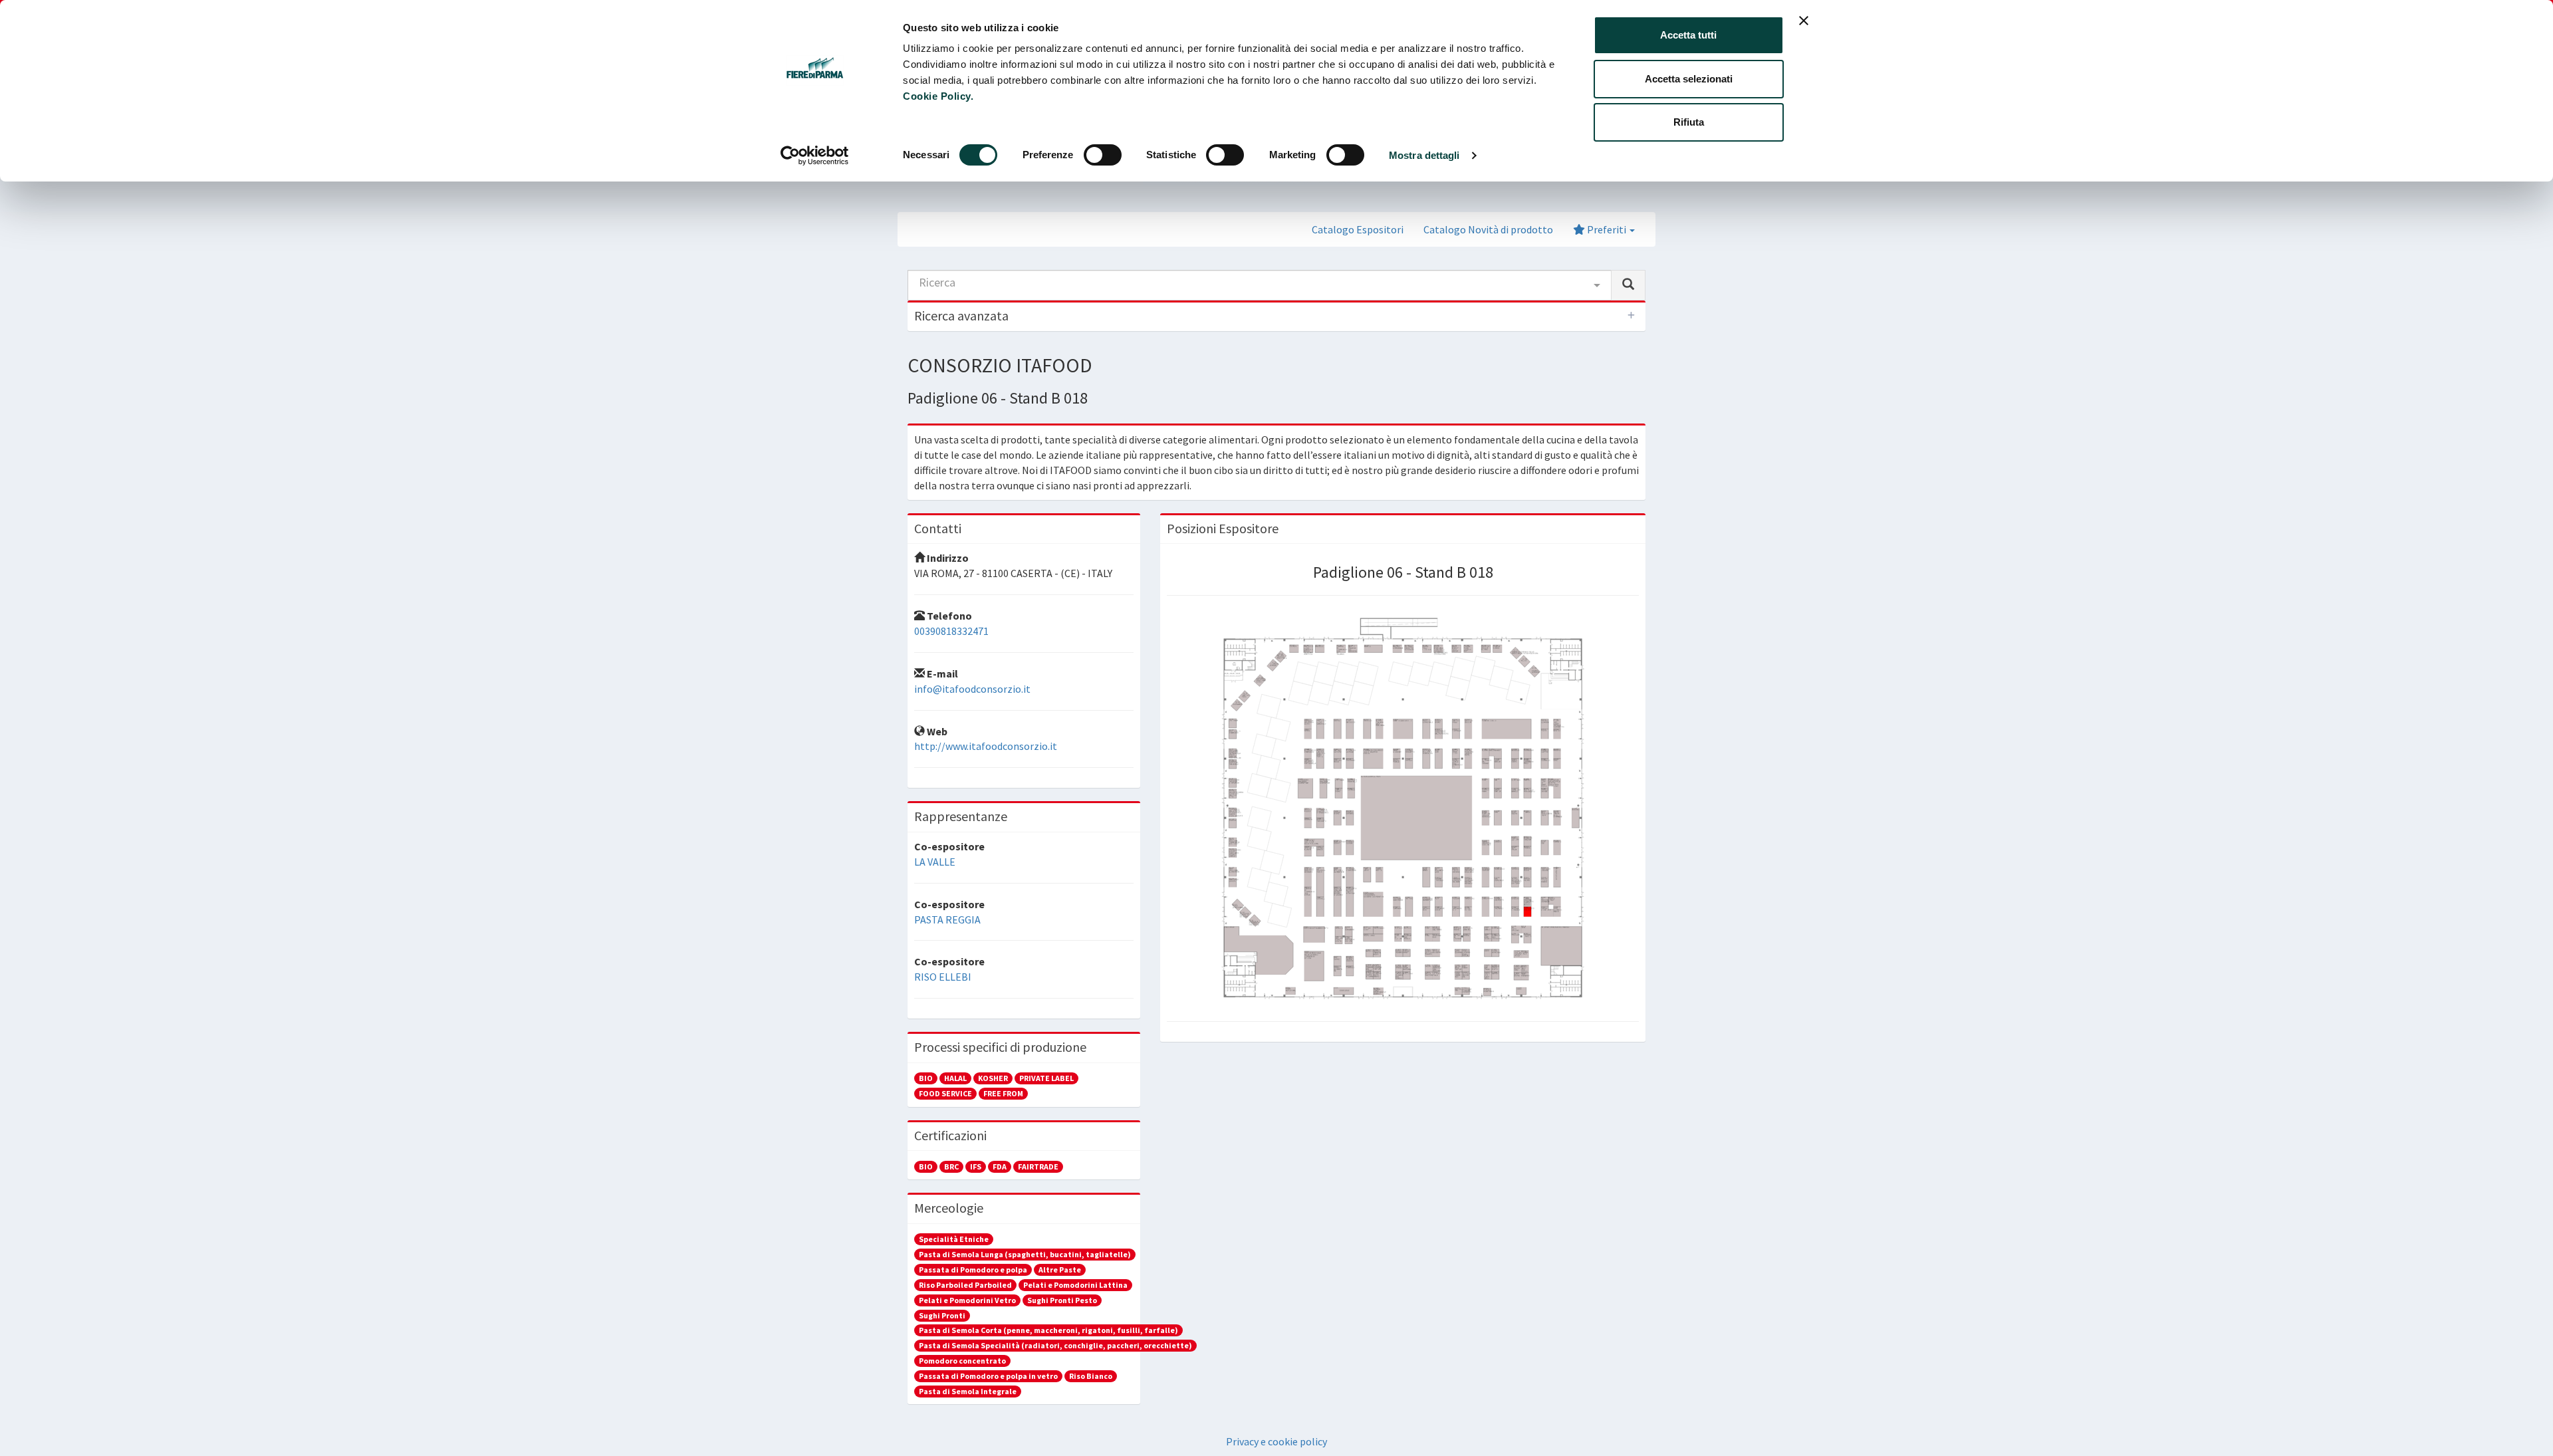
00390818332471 (951, 631)
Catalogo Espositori (1358, 229)
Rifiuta (1689, 122)
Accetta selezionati (1689, 79)
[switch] (1103, 155)
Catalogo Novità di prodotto (1488, 229)
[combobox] (1260, 285)
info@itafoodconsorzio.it (972, 689)
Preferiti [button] (1607, 229)
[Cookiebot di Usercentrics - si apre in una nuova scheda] (815, 156)
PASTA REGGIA (947, 919)
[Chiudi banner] (1804, 21)
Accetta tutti (1688, 35)
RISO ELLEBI (943, 977)
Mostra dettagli (1424, 155)
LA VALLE (935, 862)
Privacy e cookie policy (1276, 1441)
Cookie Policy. (938, 96)
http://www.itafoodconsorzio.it (986, 746)
